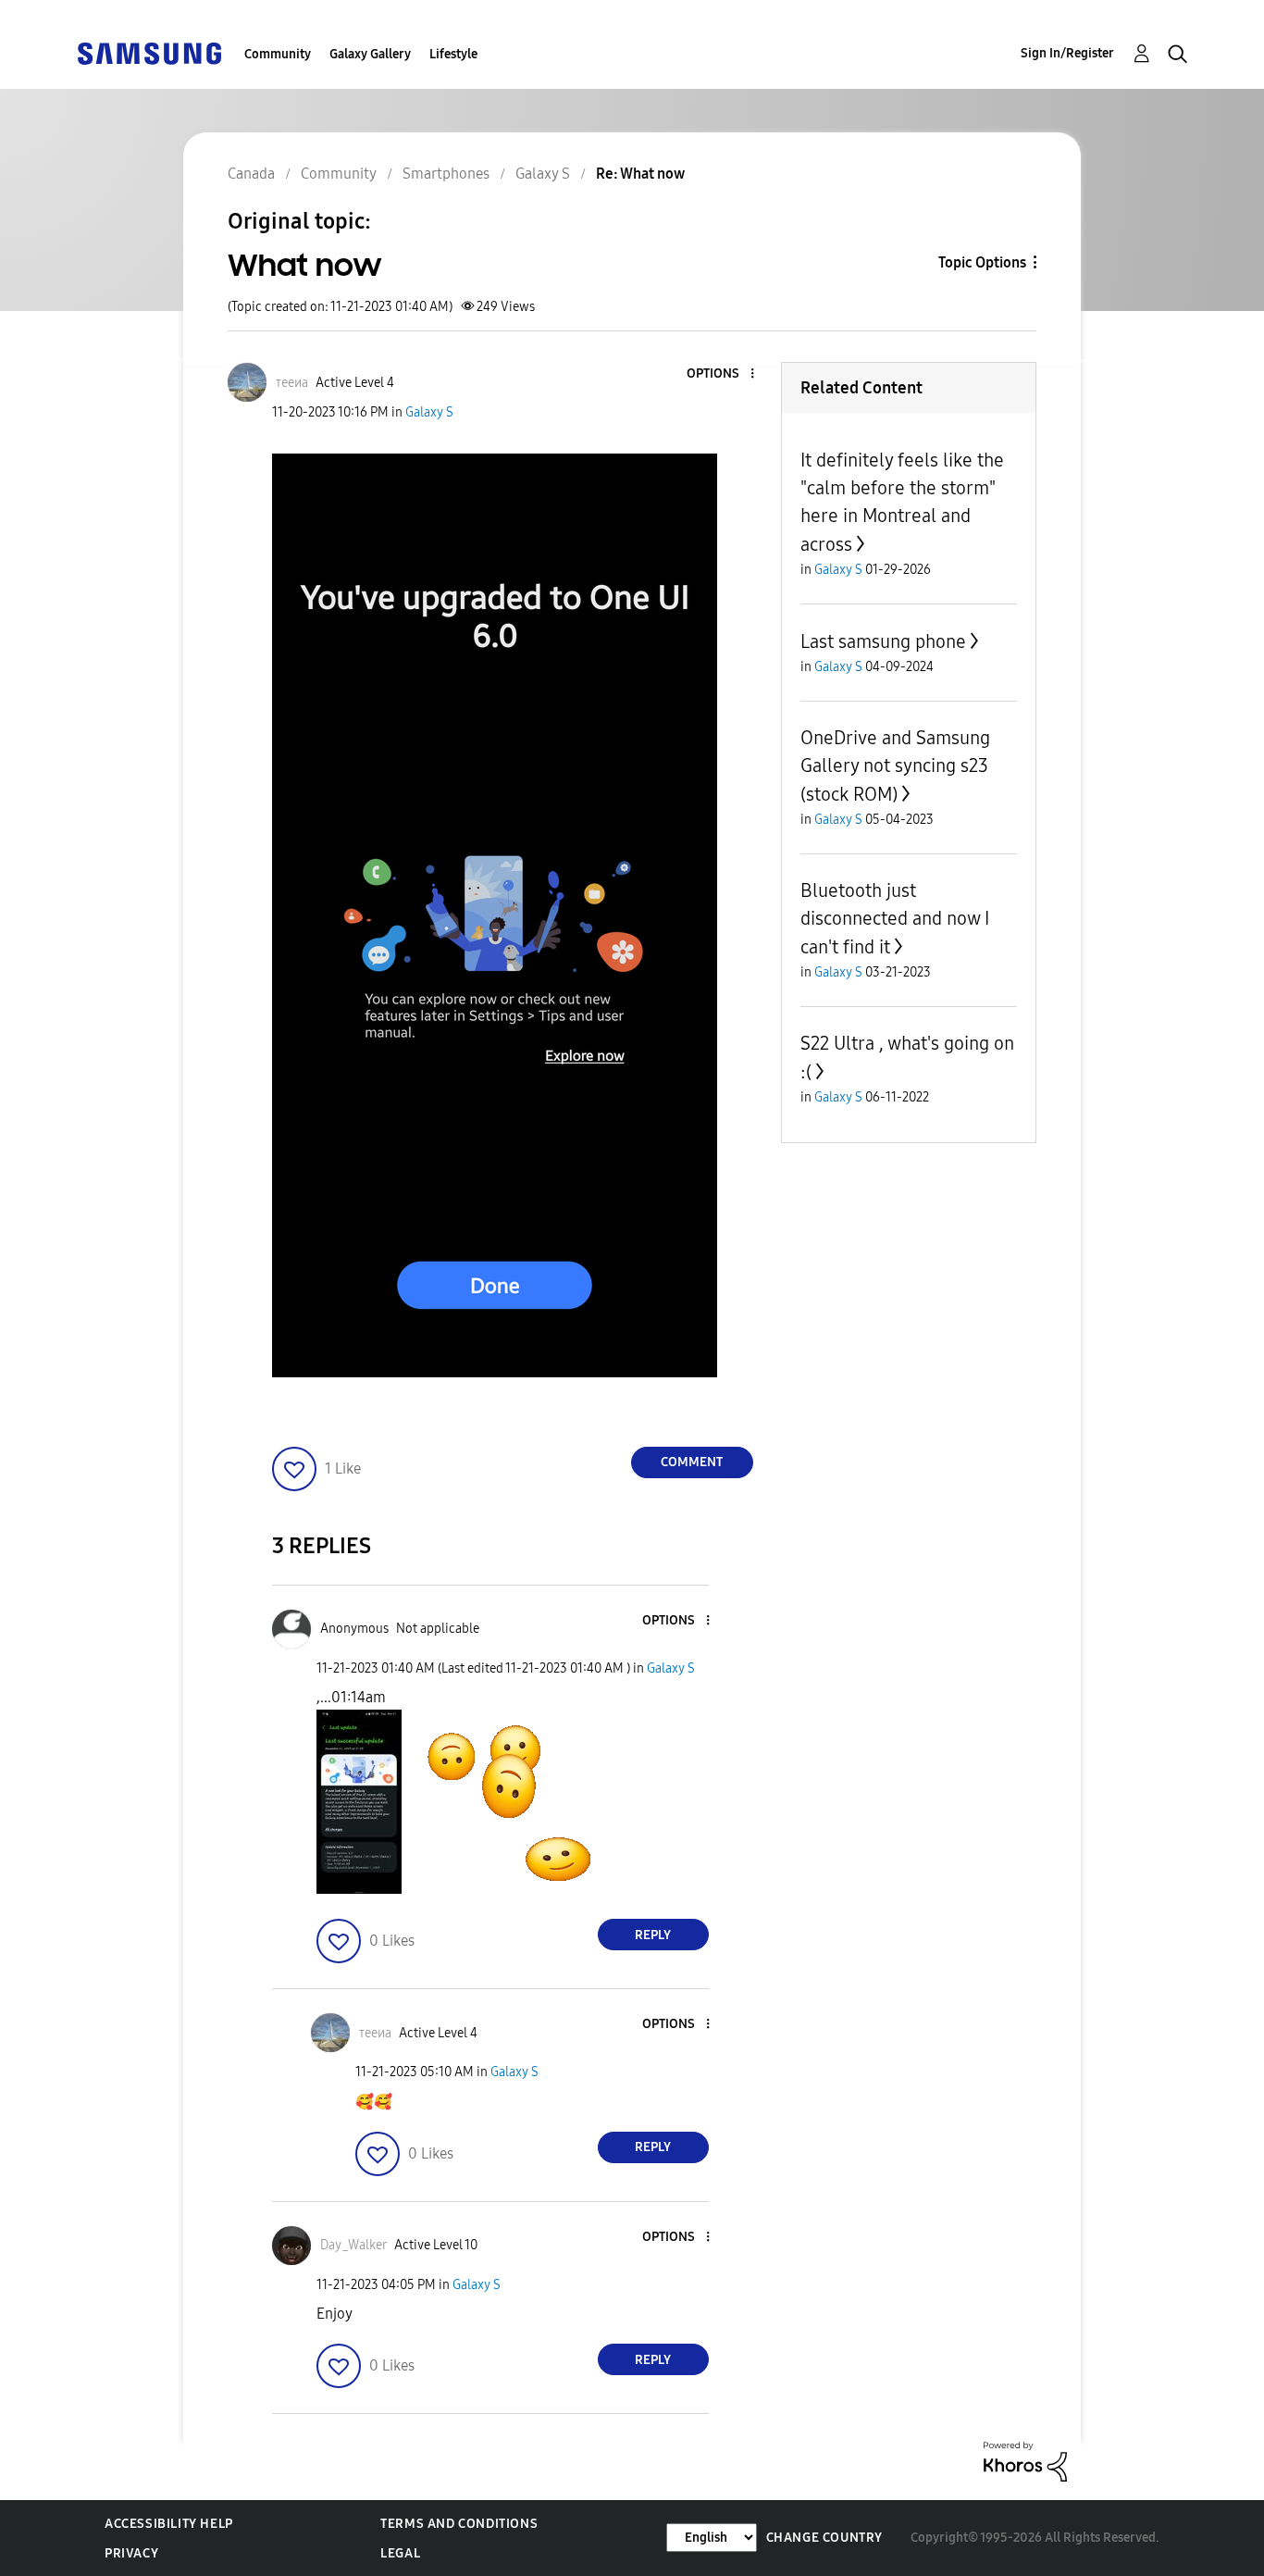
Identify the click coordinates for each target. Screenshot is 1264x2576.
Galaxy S (429, 412)
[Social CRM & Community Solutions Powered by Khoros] (1025, 2461)
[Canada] (149, 52)
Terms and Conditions (459, 2524)
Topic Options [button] (982, 262)
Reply (653, 1935)
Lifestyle (453, 54)
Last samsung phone (883, 641)
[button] (721, 374)
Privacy (131, 2553)
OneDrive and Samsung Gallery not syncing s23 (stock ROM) (895, 766)
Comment (692, 1462)
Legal (400, 2553)
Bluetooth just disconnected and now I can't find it (895, 919)
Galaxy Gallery (370, 54)
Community (278, 54)
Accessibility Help (169, 2524)
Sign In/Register (1067, 53)
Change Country (824, 2538)
